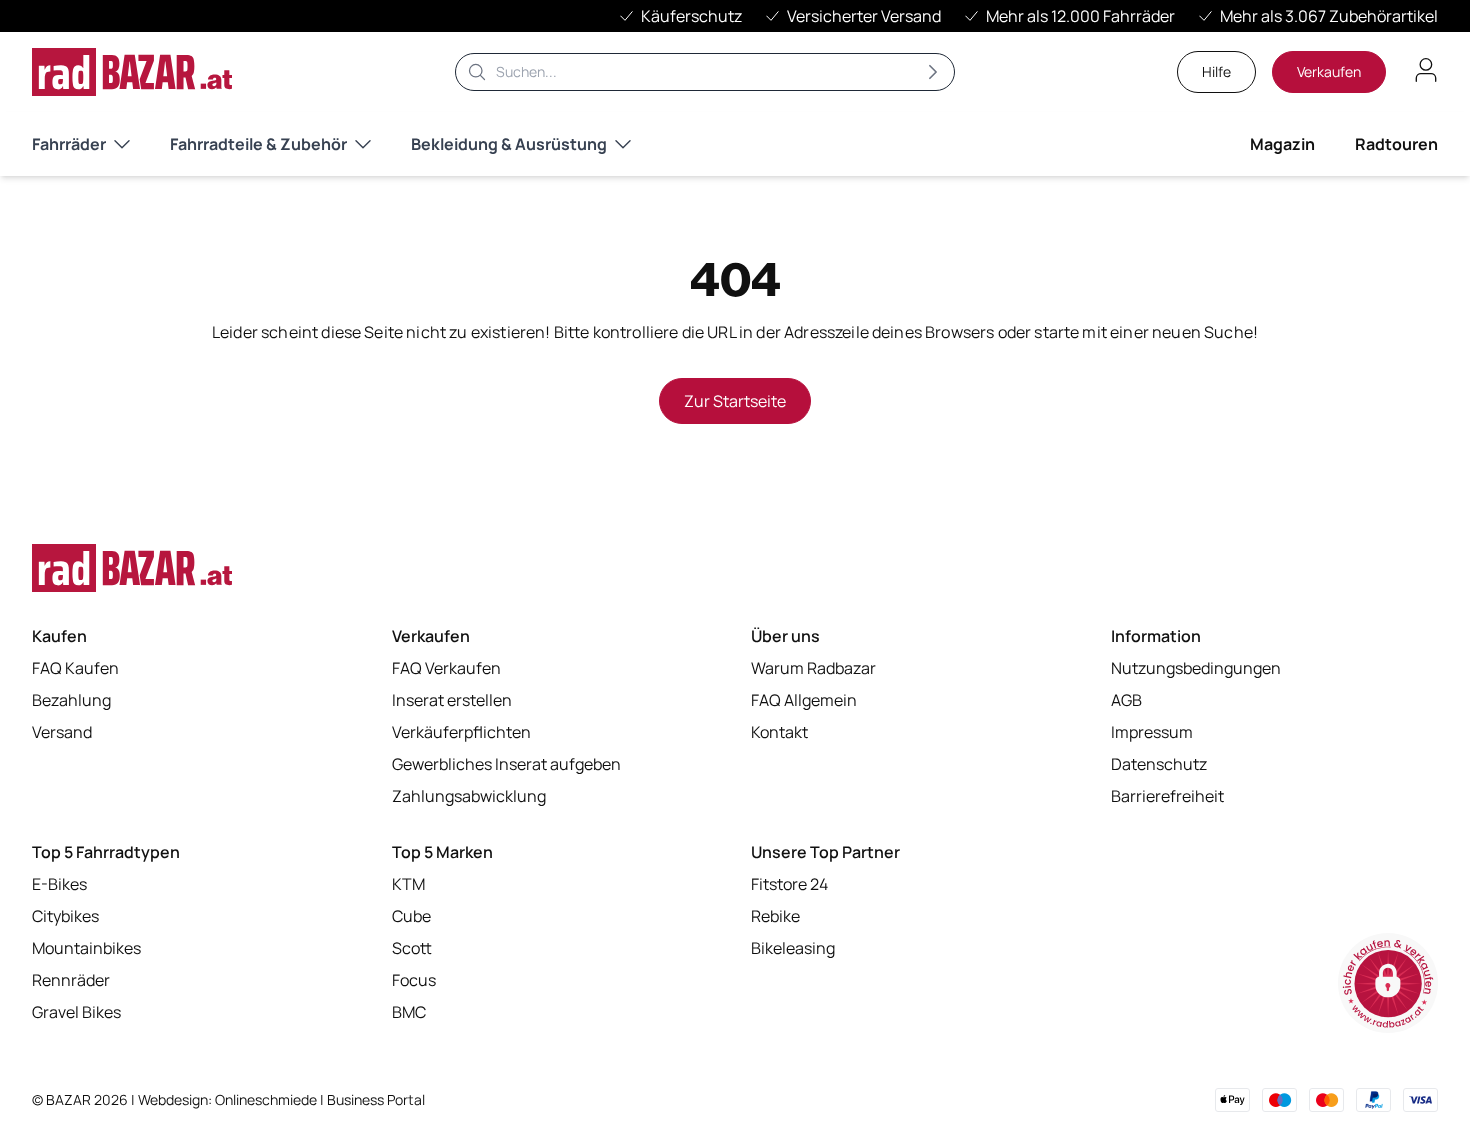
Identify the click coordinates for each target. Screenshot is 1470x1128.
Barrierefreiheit (1167, 796)
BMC (409, 1012)
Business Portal (376, 1099)
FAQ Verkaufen (446, 668)
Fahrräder (69, 144)
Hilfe (1216, 71)
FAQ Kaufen (75, 668)
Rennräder (71, 980)
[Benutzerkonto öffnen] (1426, 70)
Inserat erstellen (452, 700)
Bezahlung (71, 700)
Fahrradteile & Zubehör (258, 144)
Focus (414, 980)
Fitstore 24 (789, 884)
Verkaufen (1329, 71)
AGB (1126, 700)
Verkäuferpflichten (461, 732)
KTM (408, 884)
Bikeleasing (793, 948)
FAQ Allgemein (804, 700)
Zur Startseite (735, 401)
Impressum (1152, 732)
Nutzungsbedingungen (1196, 668)
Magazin (1282, 144)
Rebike (775, 916)
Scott (412, 948)
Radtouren (1396, 144)
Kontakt (779, 732)
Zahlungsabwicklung (469, 796)
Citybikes (65, 916)
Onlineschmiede (267, 1099)
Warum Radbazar (813, 668)
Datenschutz (1159, 764)
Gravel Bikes (76, 1012)
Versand (62, 732)
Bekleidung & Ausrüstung (509, 144)
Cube (411, 916)
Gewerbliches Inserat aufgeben (506, 764)
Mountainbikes (86, 948)
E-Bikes (59, 884)
